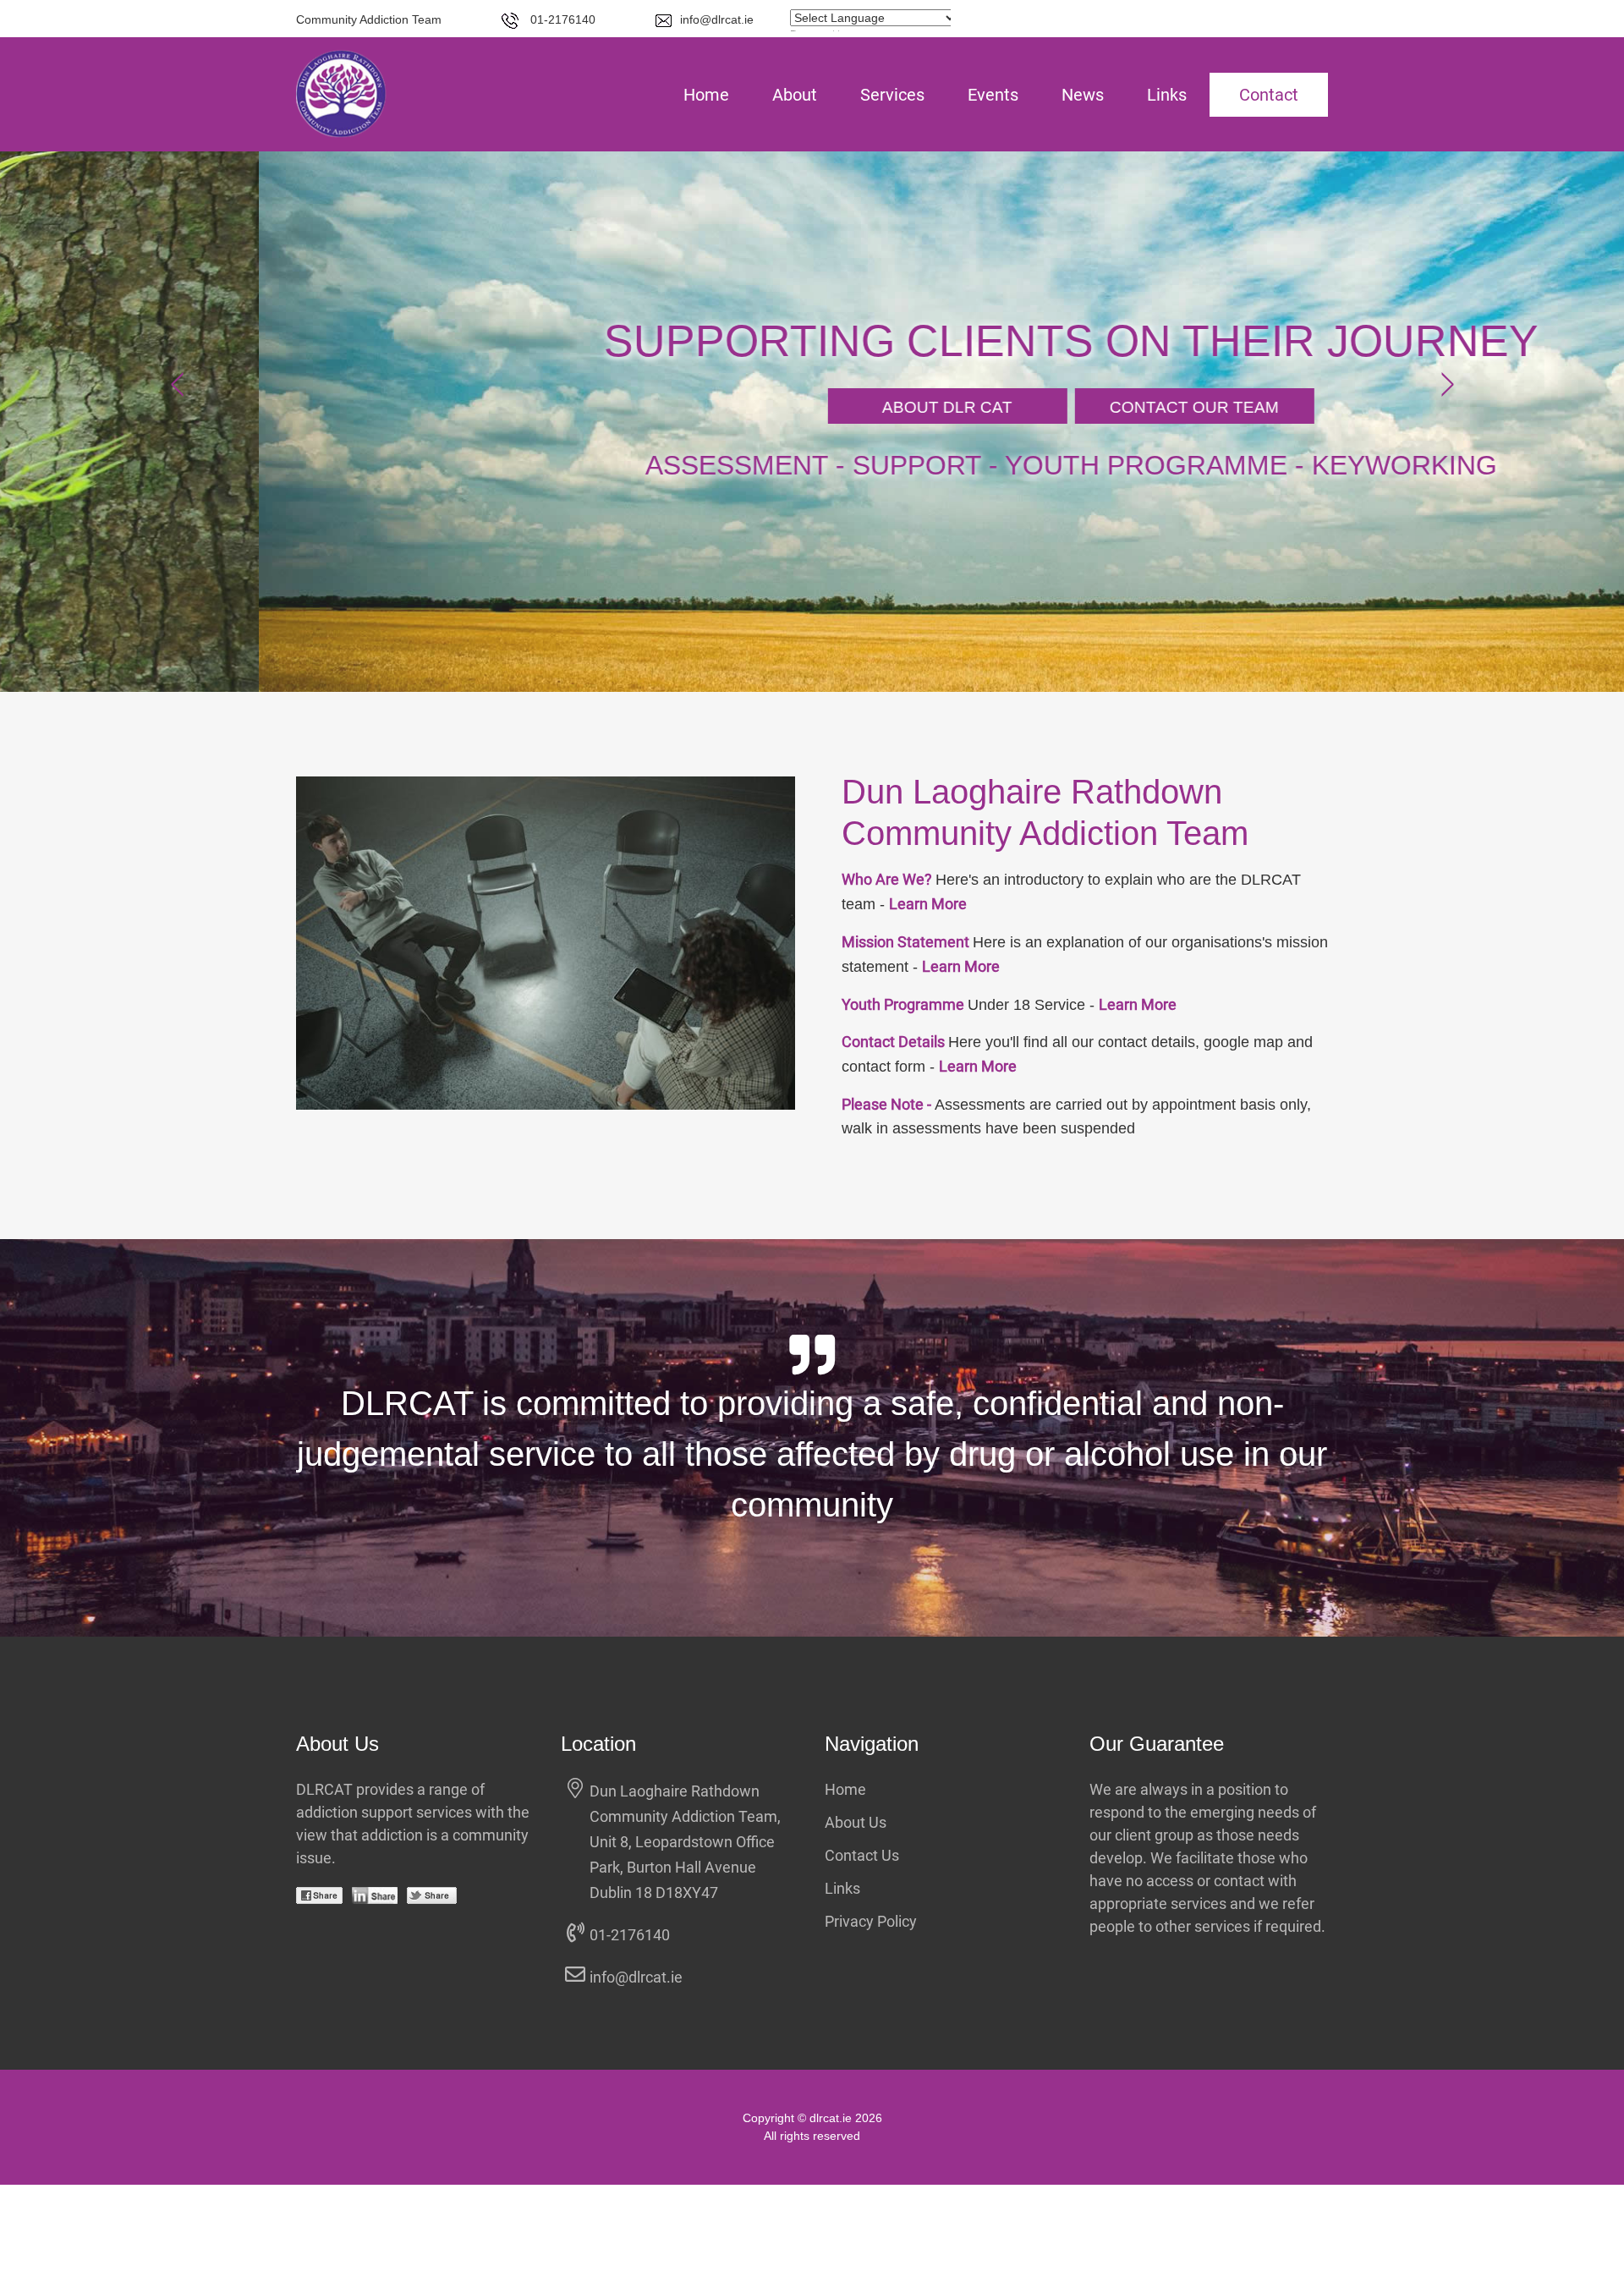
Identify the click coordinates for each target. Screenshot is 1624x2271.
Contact (1269, 95)
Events (993, 95)
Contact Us (862, 1855)
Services (892, 95)
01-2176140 (561, 19)
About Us (856, 1822)
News (1083, 95)
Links (1167, 95)
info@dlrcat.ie (717, 19)
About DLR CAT (689, 407)
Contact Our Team (935, 407)
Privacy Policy (871, 1921)
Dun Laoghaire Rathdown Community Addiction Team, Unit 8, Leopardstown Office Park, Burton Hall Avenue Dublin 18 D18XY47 (685, 1842)
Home (706, 95)
